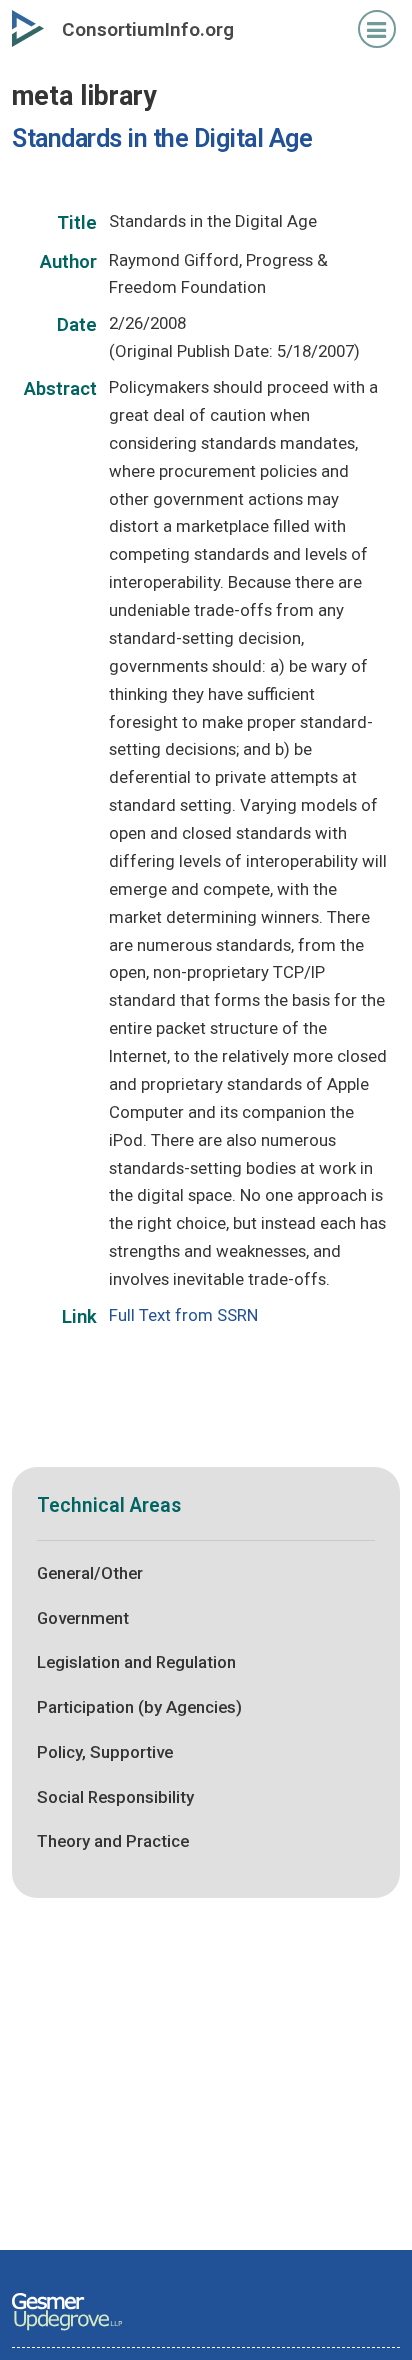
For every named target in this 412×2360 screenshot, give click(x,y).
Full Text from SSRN (183, 1315)
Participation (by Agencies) (139, 1707)
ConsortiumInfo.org (148, 29)
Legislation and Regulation (136, 1662)
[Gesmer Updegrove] (67, 2332)
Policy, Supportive (105, 1752)
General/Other (90, 1573)
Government (83, 1618)
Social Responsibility (115, 1797)
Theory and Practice (113, 1841)
